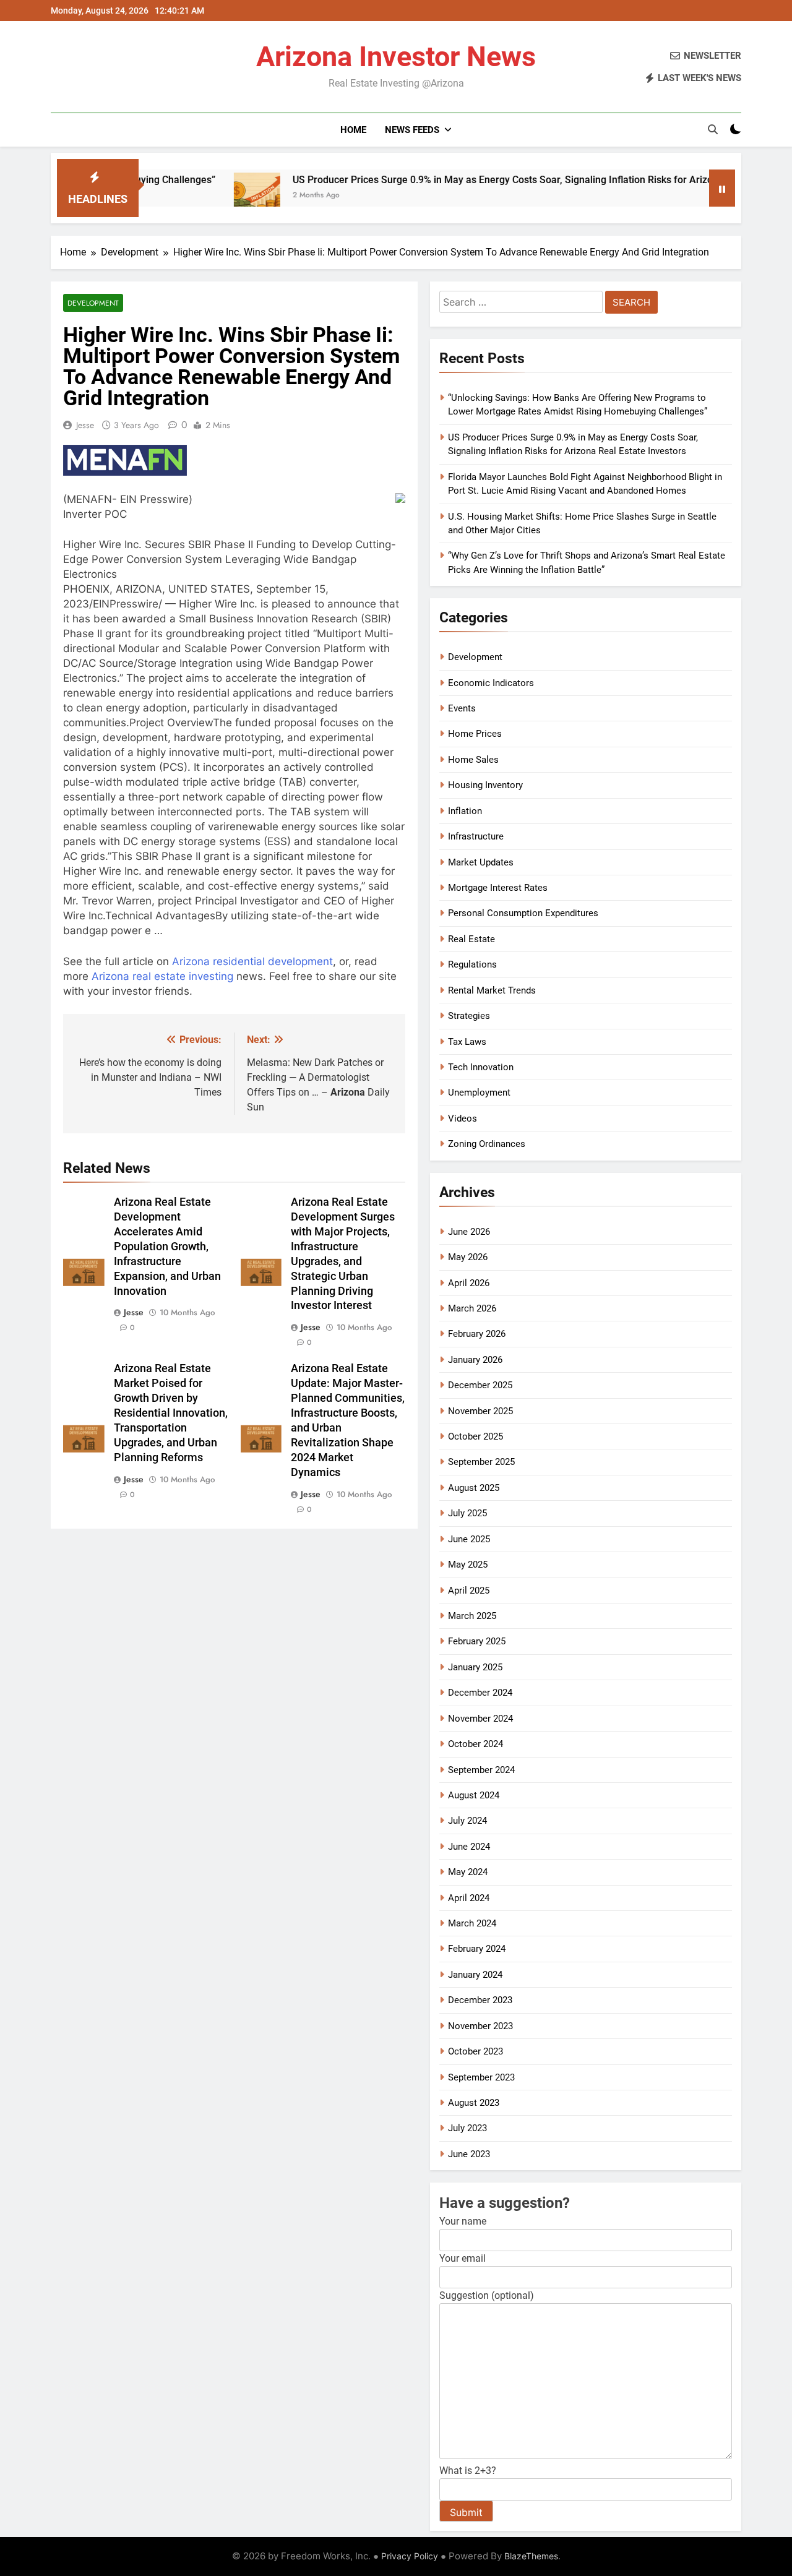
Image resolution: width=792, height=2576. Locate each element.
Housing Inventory (485, 785)
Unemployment (479, 1093)
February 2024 (477, 1949)
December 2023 (480, 2000)
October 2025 (476, 1436)
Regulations (472, 964)
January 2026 (475, 1360)
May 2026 (468, 1257)
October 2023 (476, 2051)
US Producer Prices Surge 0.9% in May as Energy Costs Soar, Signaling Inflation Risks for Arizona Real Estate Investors (489, 180)
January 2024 (475, 1975)
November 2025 (480, 1411)
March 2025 (472, 1616)
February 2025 (477, 1641)
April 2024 (469, 1898)
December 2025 (480, 1385)
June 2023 (469, 2154)
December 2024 (480, 1693)
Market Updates (481, 862)
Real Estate (471, 939)
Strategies (469, 1016)
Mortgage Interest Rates (498, 888)
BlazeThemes (531, 2556)
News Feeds (412, 130)
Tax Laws (467, 1042)
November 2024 (480, 1719)
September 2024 (481, 1770)
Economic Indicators (491, 683)
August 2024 (474, 1795)
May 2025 (468, 1565)
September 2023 (481, 2077)
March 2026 (472, 1308)
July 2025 (467, 1513)
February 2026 (477, 1334)
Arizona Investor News (396, 57)
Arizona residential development (252, 961)
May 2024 (468, 1872)
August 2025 (474, 1488)
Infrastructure (476, 836)
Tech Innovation (481, 1067)
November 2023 (480, 2026)
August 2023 (474, 2103)
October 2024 (476, 1744)
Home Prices (475, 734)
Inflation (465, 811)
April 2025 (469, 1591)
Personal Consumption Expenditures (523, 913)
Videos (463, 1118)
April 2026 (469, 1283)
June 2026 (469, 1232)
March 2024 (472, 1923)
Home (353, 130)
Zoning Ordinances (487, 1144)
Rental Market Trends (492, 990)
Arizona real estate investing (162, 976)
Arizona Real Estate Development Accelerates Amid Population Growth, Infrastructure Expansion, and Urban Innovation (167, 1247)
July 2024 (467, 1821)
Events (462, 708)
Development (93, 303)
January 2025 (475, 1667)
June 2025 (469, 1539)
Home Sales (473, 760)
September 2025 (481, 1462)
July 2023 (467, 2128)
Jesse (85, 425)
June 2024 (469, 1847)
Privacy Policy (410, 2556)
